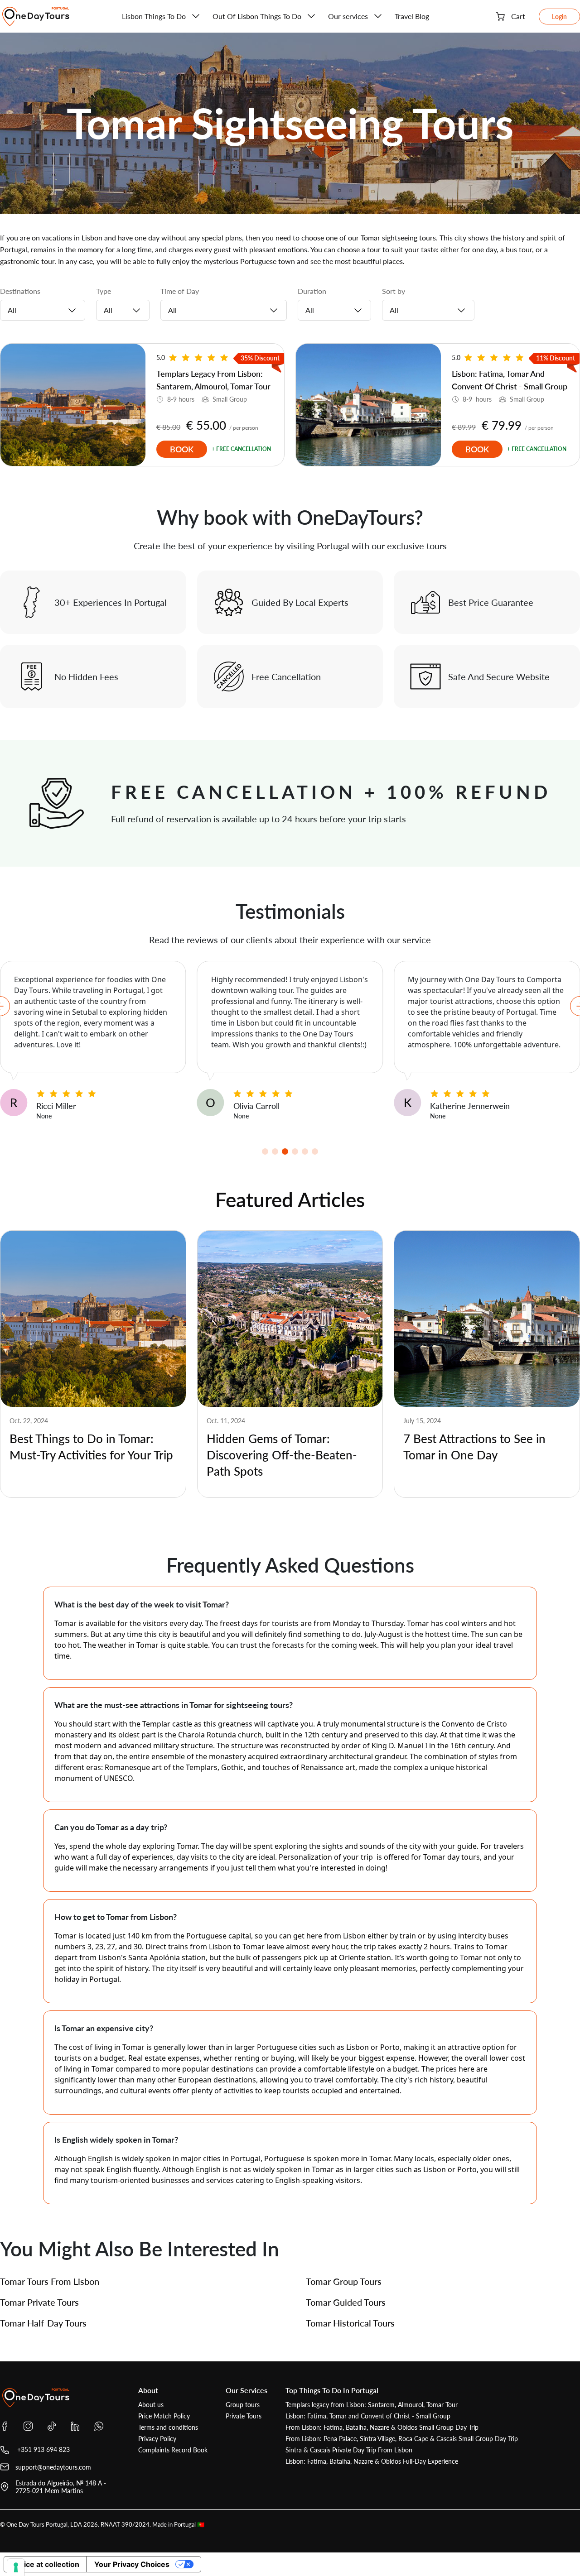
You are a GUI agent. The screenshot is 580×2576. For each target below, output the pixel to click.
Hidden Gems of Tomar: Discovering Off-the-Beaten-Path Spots (282, 1455)
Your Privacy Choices (132, 2564)
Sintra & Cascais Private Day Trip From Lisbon (349, 2450)
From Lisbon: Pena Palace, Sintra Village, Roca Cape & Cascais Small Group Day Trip (402, 2439)
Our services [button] (348, 16)
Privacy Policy (157, 2439)
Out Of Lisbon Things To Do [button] (257, 16)
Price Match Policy (164, 2416)
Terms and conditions (168, 2427)
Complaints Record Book (173, 2450)
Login (559, 17)
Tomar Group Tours (344, 2281)
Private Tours (244, 2416)
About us (151, 2405)
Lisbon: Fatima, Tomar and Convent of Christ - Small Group (368, 2416)
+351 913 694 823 (43, 2449)
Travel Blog (412, 16)
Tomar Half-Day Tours (43, 2323)
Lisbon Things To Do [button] (154, 16)
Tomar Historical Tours (350, 2323)
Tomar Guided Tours (346, 2302)
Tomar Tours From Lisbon (50, 2281)
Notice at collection (45, 2564)
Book (182, 449)
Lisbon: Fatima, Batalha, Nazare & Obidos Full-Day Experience (372, 2461)
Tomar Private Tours (39, 2302)
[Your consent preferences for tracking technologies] (16, 2567)
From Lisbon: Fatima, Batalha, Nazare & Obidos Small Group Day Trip (382, 2427)
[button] (265, 1151)
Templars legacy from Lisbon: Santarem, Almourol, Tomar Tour (372, 2405)
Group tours (243, 2405)
